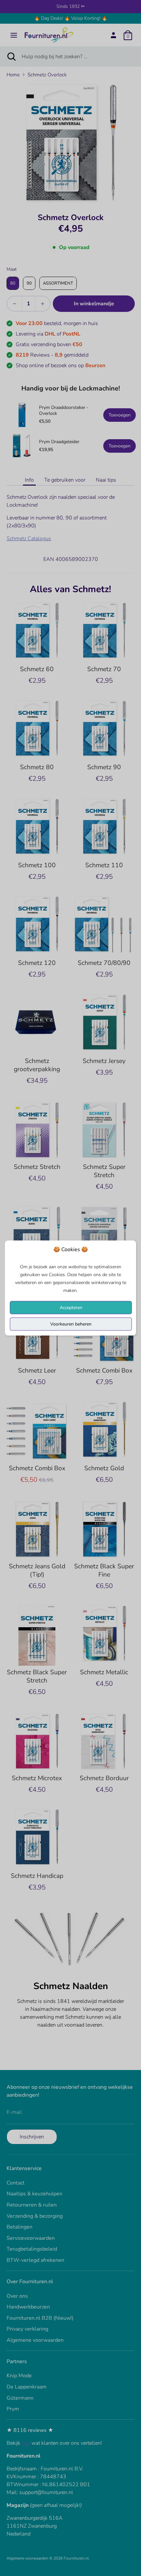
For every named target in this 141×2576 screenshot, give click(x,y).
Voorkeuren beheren (71, 1324)
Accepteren (71, 1308)
